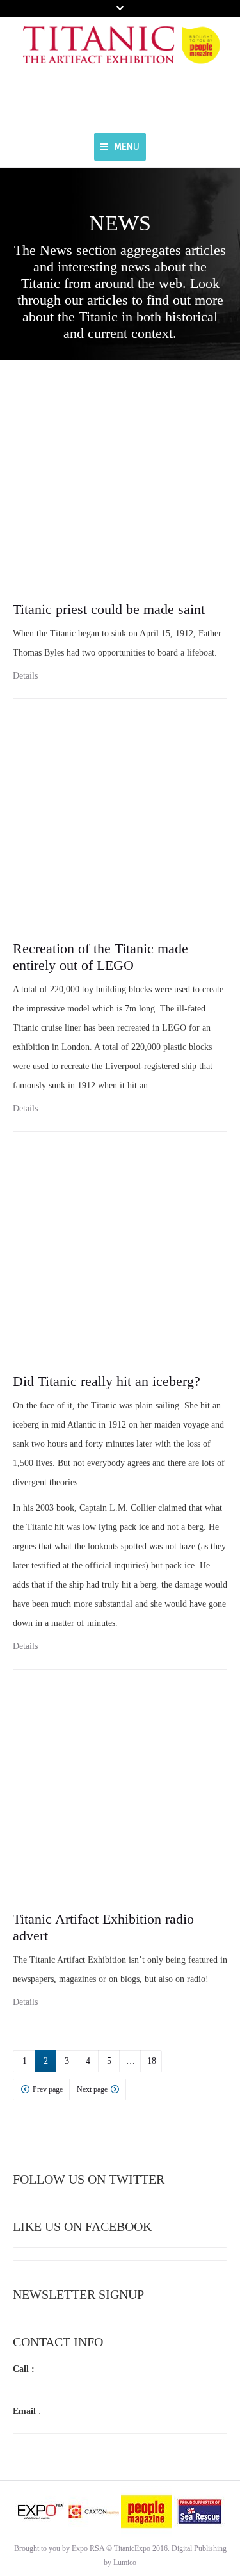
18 (152, 2061)
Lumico (125, 2563)
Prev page (48, 2089)
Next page (92, 2089)
